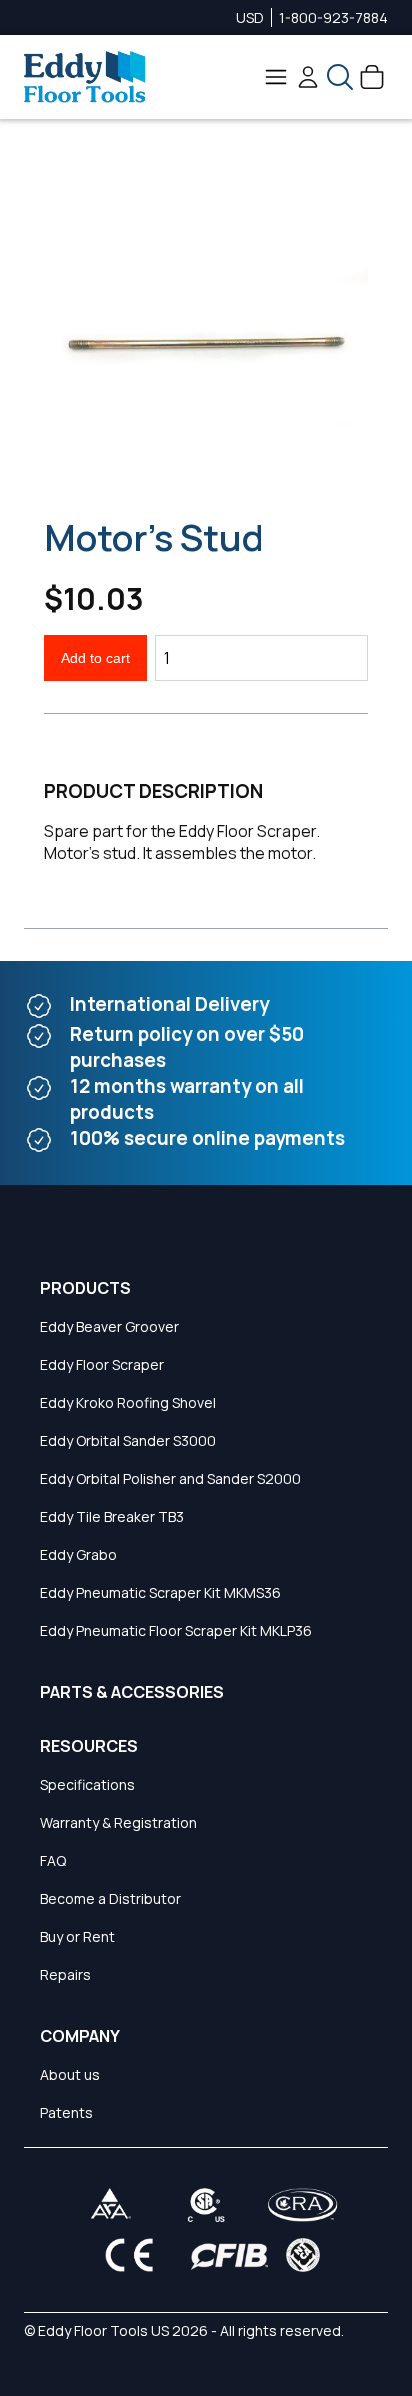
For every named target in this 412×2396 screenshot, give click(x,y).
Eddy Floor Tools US (103, 2330)
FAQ (53, 1860)
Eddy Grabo (78, 1554)
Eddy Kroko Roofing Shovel (128, 1402)
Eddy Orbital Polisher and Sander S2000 (170, 1478)
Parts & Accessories (132, 1692)
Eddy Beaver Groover (109, 1326)
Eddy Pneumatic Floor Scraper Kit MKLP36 (176, 1630)
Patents (66, 2112)
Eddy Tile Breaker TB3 (112, 1516)
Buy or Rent (77, 1936)
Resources (89, 1746)
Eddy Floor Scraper (102, 1364)
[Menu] (276, 77)
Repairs (65, 1974)
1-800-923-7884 (333, 17)
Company (80, 2036)
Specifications (87, 1784)
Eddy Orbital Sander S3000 (128, 1440)
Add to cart (95, 658)
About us (70, 2074)
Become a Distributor (110, 1898)
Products (85, 1288)
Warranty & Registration (118, 1822)
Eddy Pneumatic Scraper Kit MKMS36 (160, 1592)
